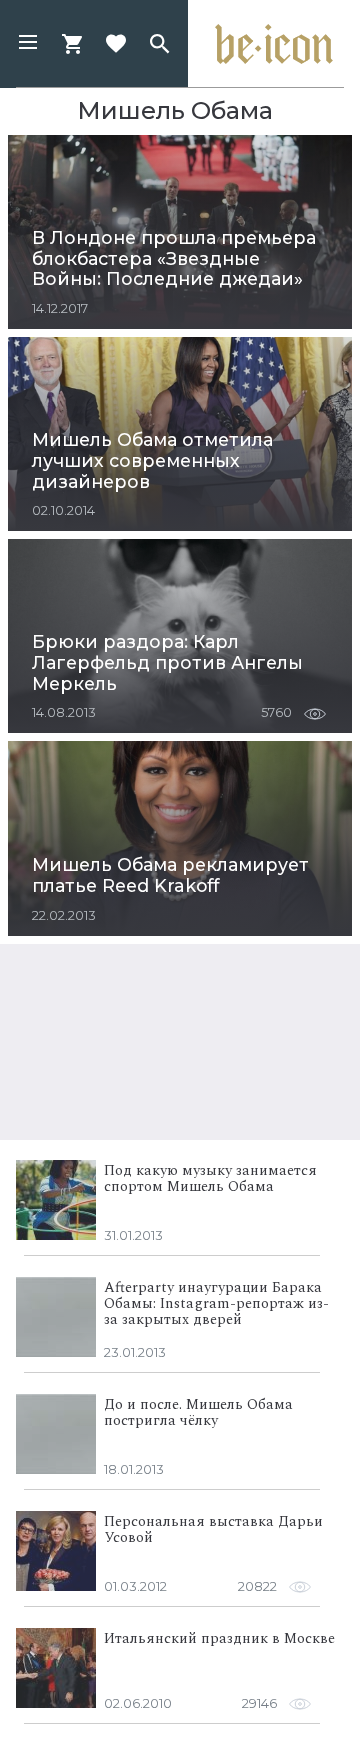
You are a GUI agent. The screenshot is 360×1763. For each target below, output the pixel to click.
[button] (28, 44)
